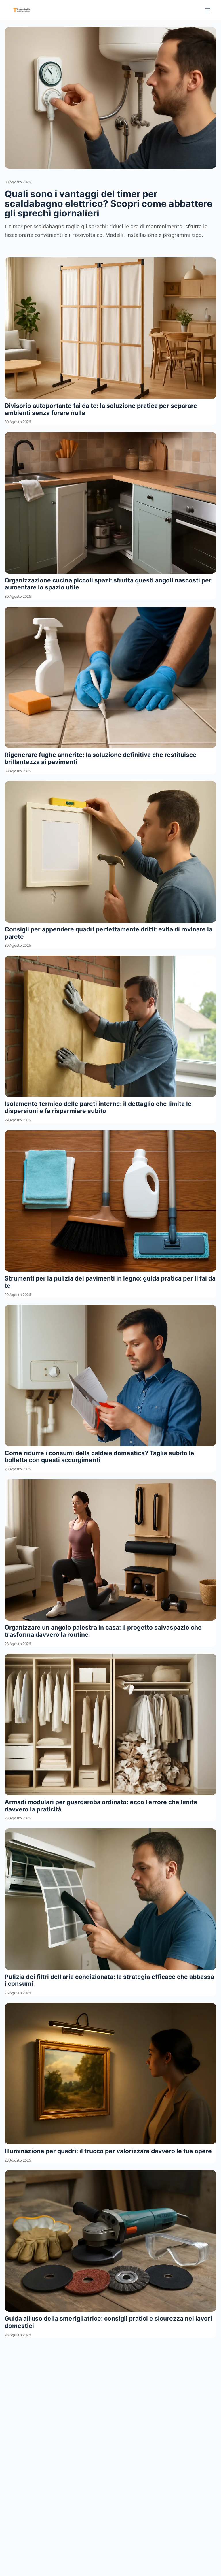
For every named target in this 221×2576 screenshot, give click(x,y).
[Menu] (207, 10)
